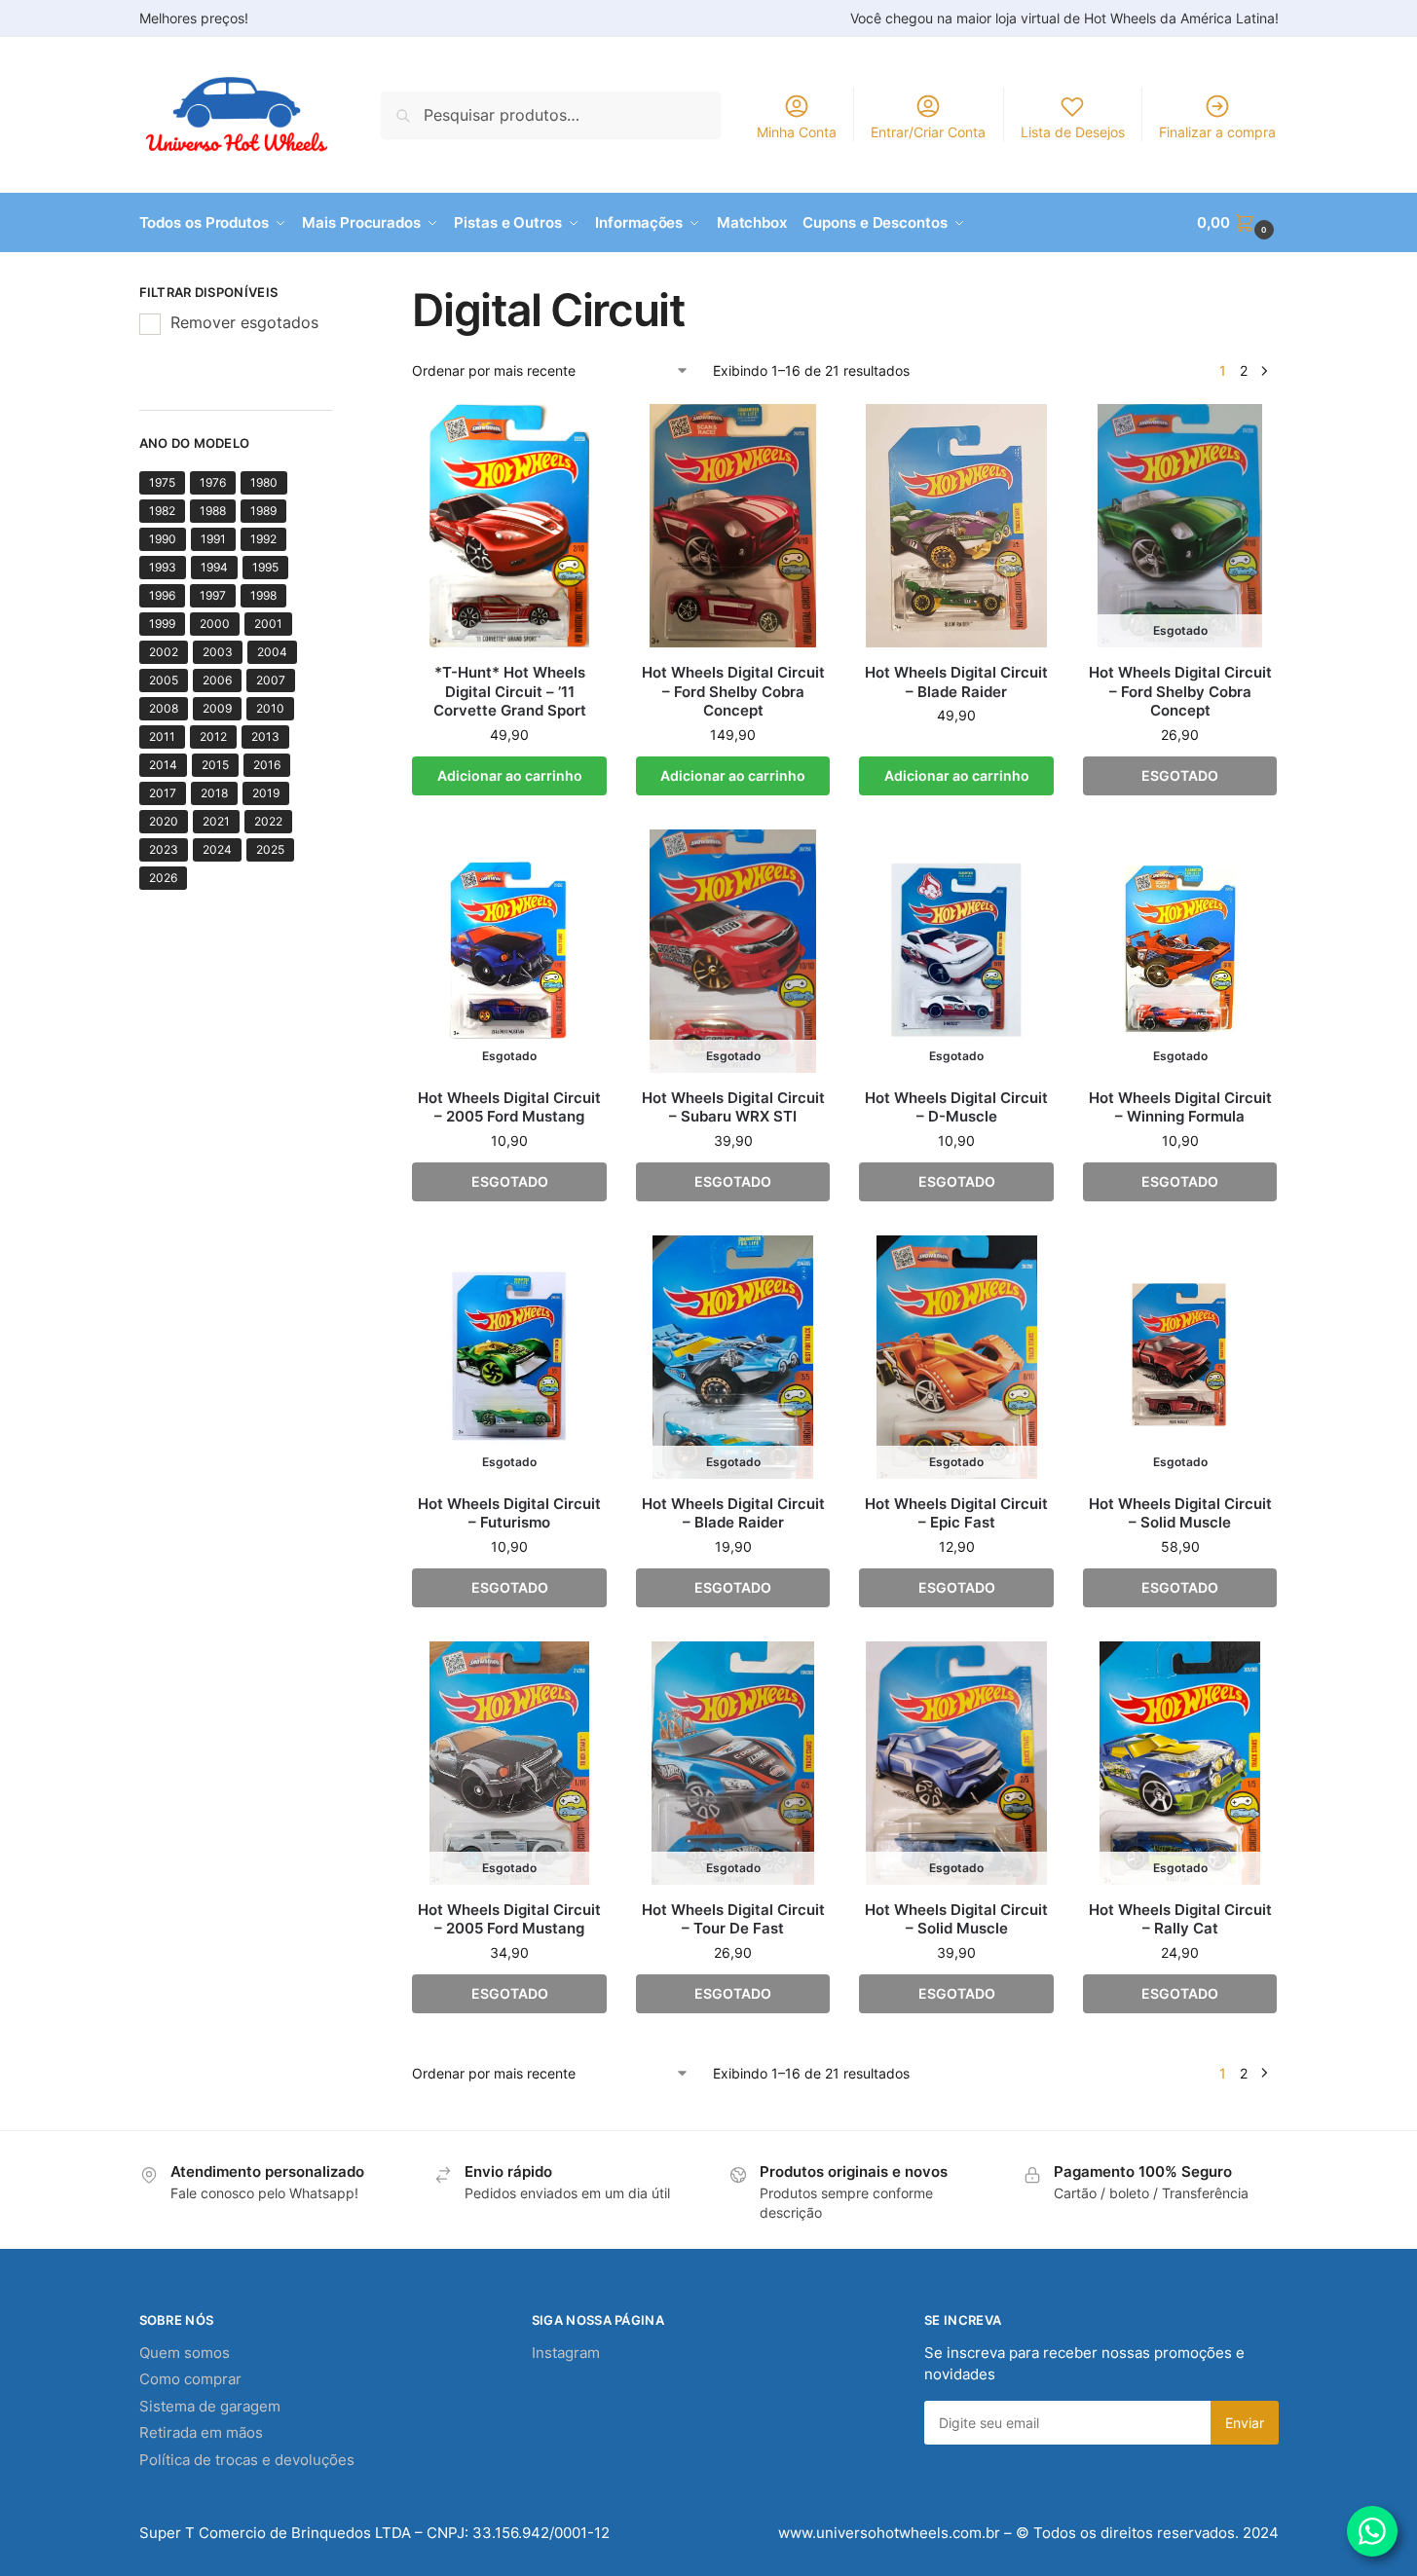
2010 (270, 708)
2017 (163, 793)
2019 (266, 793)
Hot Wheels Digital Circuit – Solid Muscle (1180, 1513)
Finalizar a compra (1217, 132)
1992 (263, 539)
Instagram (566, 2353)
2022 (268, 821)
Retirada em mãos (201, 2432)
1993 (163, 567)
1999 (162, 624)
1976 (213, 482)
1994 (214, 567)
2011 (162, 736)
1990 (163, 539)
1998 (263, 595)
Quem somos (185, 2353)
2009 (217, 708)
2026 (163, 878)
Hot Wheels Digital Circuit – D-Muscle (956, 1107)
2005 (164, 680)
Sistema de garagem (210, 2406)
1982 (162, 511)
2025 (270, 849)
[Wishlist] (578, 433)
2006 (217, 680)
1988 (213, 511)
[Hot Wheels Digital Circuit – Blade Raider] (956, 526)
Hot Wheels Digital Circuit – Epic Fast (956, 1513)
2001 (268, 624)
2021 (216, 821)
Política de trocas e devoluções (247, 2460)
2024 (217, 849)
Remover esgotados (244, 322)
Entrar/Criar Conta (928, 132)
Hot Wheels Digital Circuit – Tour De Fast (733, 1919)
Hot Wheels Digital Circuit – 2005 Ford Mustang (509, 1107)
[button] (1237, 223)
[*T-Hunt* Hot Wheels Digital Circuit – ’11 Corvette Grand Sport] (509, 526)
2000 (215, 624)
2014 (163, 765)
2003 (218, 652)
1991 (213, 539)
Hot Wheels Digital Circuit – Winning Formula (1180, 1107)
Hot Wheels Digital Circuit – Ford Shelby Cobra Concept (733, 691)
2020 (164, 821)
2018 (214, 793)
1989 (263, 511)
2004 (272, 652)
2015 (215, 765)
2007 (271, 680)
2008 (164, 708)
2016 (267, 765)
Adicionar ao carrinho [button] (510, 775)
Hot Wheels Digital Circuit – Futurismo (509, 1513)
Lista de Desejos (1073, 132)
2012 (213, 736)
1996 (162, 595)
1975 (162, 482)
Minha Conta (797, 132)
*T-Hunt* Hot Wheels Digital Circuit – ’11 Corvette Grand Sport (510, 691)
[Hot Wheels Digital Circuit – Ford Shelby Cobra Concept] (733, 526)
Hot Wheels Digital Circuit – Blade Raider (956, 682)
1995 (265, 567)
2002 (164, 652)
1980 (264, 482)
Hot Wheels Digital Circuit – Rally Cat (1180, 1919)
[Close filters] (338, 295)
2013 (265, 736)
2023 (164, 849)
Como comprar (190, 2379)
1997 (213, 595)
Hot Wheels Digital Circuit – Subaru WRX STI (733, 1107)
